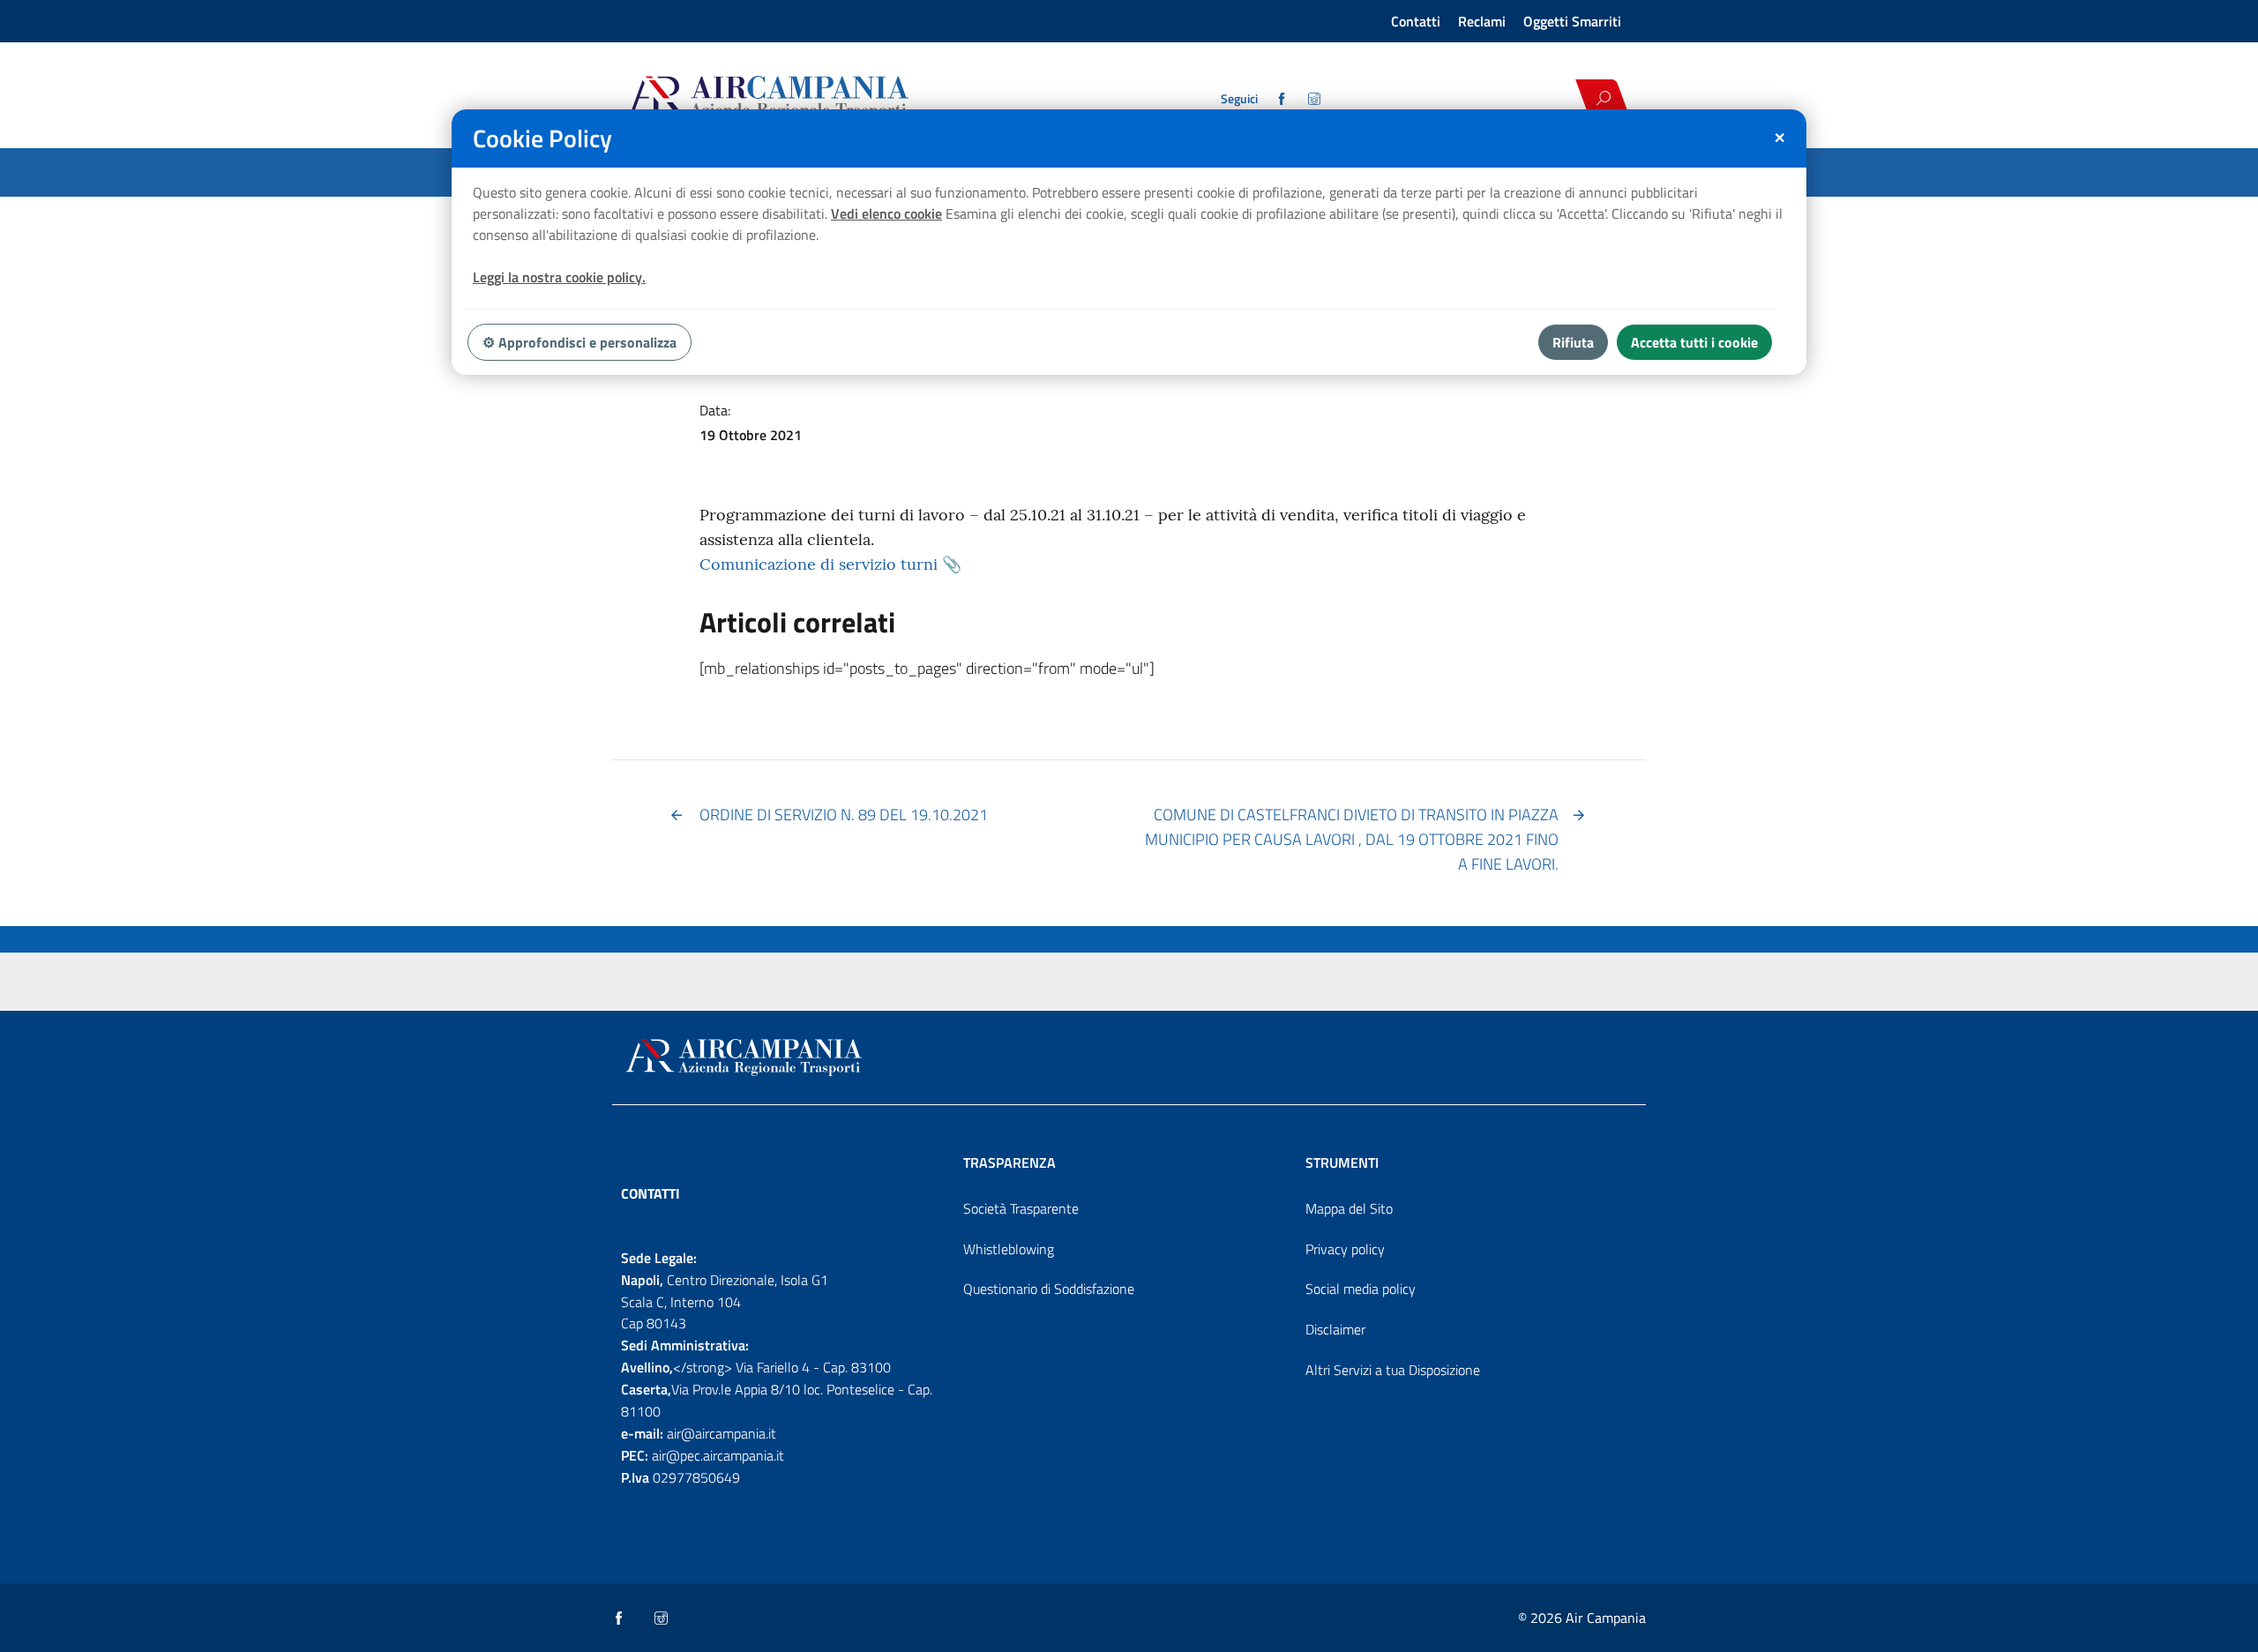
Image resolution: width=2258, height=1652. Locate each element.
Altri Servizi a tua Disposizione (1393, 1370)
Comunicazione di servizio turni (819, 564)
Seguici (1239, 99)
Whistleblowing (1009, 1249)
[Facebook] (1283, 99)
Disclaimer (1335, 1329)
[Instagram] (1316, 99)
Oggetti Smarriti (1572, 21)
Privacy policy (1345, 1249)
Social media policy (1361, 1289)
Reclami (1482, 21)
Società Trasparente (1021, 1208)
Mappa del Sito (1349, 1208)
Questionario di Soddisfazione (1049, 1289)
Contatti (1416, 21)
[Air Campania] (832, 98)
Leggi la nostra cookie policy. (559, 277)
